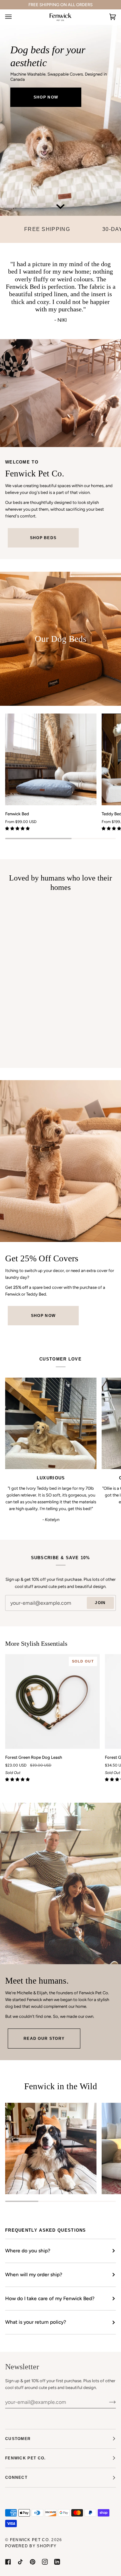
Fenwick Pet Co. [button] (25, 2458)
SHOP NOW (46, 97)
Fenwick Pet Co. (30, 2540)
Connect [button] (16, 2477)
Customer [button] (18, 2439)
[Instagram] (45, 2562)
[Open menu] (15, 17)
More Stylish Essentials (36, 1643)
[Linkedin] (57, 2562)
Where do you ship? (28, 2251)
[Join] (107, 2402)
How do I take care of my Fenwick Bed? (50, 2298)
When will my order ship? (34, 2274)
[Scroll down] (61, 206)
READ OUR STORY (44, 2039)
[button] (18, 829)
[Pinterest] (33, 2562)
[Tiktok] (20, 2562)
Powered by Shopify (31, 2546)
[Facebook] (8, 2562)
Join (100, 1603)
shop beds (43, 538)
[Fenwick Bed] (51, 759)
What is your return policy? (36, 2322)
